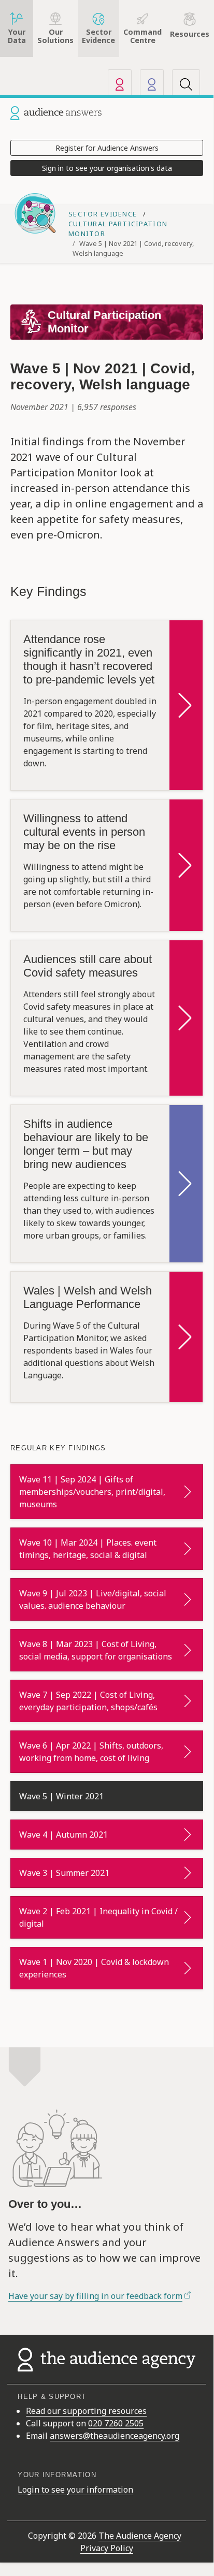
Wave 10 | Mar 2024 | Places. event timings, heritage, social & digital (88, 1549)
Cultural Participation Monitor (104, 322)
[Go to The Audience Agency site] (120, 84)
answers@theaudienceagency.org (115, 2436)
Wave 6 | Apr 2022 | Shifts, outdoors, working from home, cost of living (91, 1752)
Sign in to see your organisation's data (107, 168)
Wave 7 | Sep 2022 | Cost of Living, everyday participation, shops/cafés (88, 1701)
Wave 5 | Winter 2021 (61, 1796)
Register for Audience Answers (107, 148)
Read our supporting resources (86, 2411)
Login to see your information (75, 2490)
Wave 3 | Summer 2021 (64, 1873)
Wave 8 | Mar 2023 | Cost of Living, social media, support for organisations (96, 1650)
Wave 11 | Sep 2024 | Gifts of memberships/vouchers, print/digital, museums (92, 1492)
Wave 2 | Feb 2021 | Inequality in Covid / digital (98, 1917)
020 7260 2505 (116, 2423)
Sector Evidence (104, 214)
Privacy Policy (107, 2548)
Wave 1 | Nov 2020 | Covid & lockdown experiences (94, 1968)
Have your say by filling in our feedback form (95, 2296)
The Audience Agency (140, 2536)
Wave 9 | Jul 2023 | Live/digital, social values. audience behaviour (93, 1599)
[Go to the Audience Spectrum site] (152, 84)
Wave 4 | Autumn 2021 (63, 1835)
